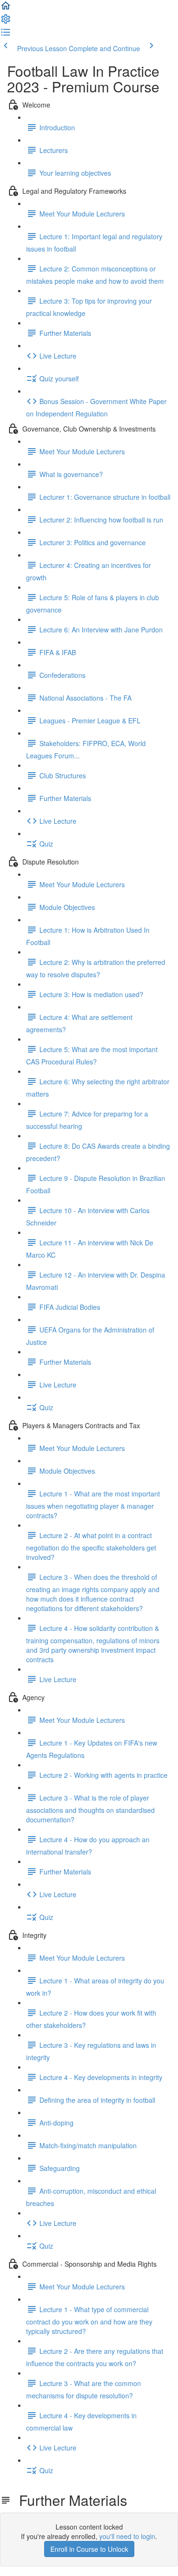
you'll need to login (127, 2536)
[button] (6, 9)
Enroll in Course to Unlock (89, 2549)
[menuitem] (6, 22)
